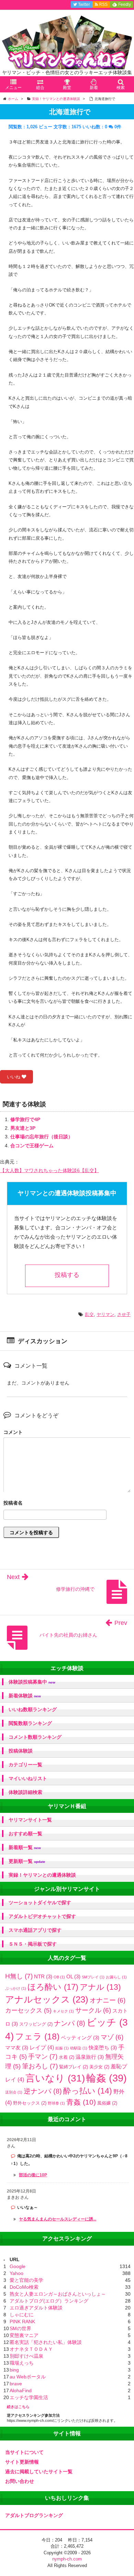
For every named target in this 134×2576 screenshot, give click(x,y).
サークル (93, 2010)
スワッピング (36, 2024)
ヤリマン (105, 1314)
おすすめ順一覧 (25, 1834)
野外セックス (30, 2103)
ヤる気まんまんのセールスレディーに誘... (58, 2219)
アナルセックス (47, 1999)
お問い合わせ (20, 2481)
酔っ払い (88, 2091)
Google (18, 2266)
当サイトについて (24, 2452)
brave (16, 2384)
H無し (19, 1976)
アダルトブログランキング (34, 2515)
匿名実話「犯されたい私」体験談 (46, 2342)
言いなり (55, 2078)
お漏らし (116, 1977)
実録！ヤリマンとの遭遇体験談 (42, 1875)
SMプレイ (93, 1977)
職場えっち (22, 2363)
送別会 (14, 2092)
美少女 (99, 2067)
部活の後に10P (33, 2175)
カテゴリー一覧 (25, 1765)
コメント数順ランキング (35, 1737)
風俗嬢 (107, 2103)
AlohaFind (21, 2390)
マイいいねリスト (28, 1778)
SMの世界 (20, 2328)
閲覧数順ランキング (30, 1723)
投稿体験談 (21, 1751)
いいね (14, 1077)
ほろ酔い (53, 1987)
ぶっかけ (16, 1988)
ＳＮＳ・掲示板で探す (33, 1944)
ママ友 (17, 2048)
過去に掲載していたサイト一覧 (39, 2472)
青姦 (81, 2102)
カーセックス (28, 2010)
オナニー (108, 2000)
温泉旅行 (90, 2057)
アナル (100, 1987)
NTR (43, 1976)
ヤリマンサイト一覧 (30, 1820)
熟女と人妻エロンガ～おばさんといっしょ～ (58, 2294)
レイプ (42, 2047)
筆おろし (40, 2066)
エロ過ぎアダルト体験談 (36, 2308)
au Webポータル (28, 2377)
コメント (13, 1432)
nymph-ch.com (67, 2559)
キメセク (63, 2011)
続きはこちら (18, 2407)
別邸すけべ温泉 (26, 2356)
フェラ (37, 2036)
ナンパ (70, 2023)
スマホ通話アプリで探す (35, 1930)
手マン (43, 2056)
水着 (66, 2057)
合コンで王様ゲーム (32, 1146)
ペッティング (80, 2038)
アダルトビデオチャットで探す (42, 1916)
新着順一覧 (25, 1848)
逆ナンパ (43, 2091)
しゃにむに (22, 2315)
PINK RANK (22, 2322)
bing (14, 2370)
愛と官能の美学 (26, 2280)
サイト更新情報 (22, 2462)
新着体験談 (25, 1696)
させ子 (124, 1314)
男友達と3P (23, 1128)
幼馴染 (79, 2048)
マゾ (112, 2037)
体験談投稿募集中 (32, 1682)
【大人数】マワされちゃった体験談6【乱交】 (49, 1170)
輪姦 (107, 2078)
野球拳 (56, 2103)
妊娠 (62, 2048)
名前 (67, 1504)
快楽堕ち (103, 2048)
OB (59, 1977)
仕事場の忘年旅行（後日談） (42, 1137)
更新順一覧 (27, 1861)
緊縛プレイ (74, 2067)
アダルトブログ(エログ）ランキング (49, 2301)
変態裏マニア (24, 2335)
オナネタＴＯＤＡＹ (31, 2349)
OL (73, 1976)
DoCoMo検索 (24, 2287)
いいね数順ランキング (33, 1709)
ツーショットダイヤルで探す (40, 1903)
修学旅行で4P (25, 1119)
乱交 (89, 1314)
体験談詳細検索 (25, 1792)
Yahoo (16, 2273)
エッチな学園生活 (29, 2397)
